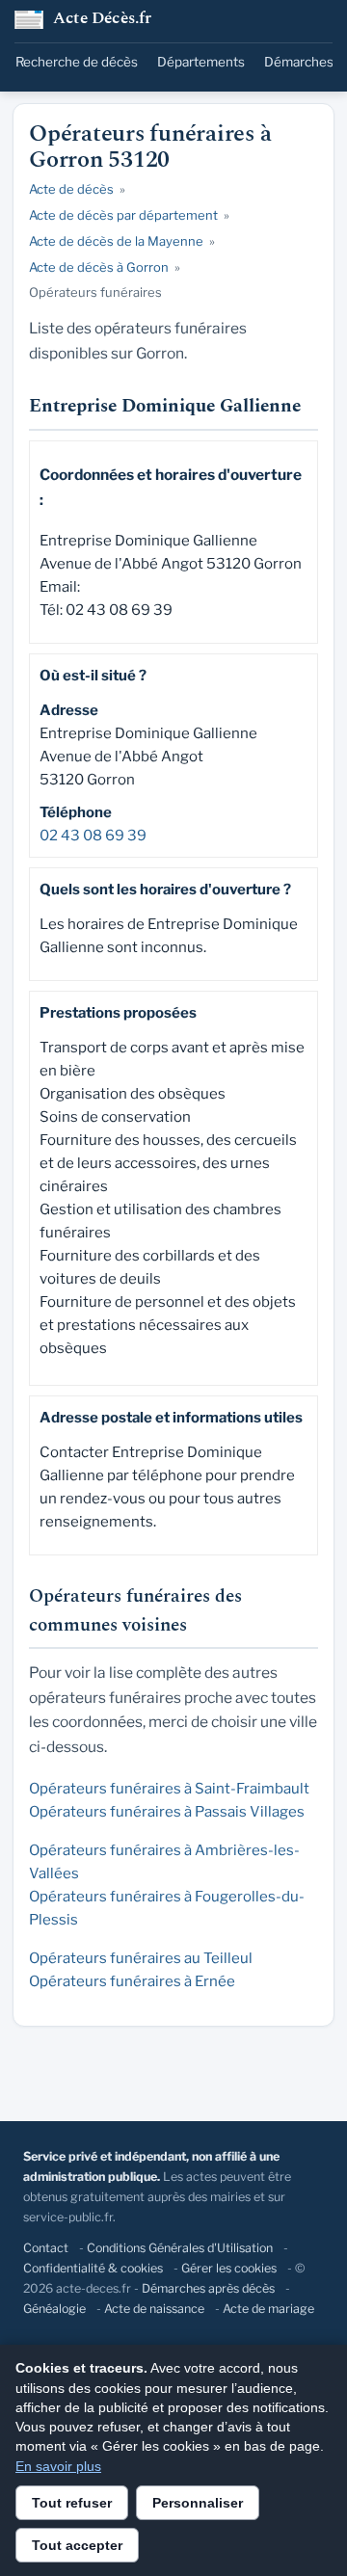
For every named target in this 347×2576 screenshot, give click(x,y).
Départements (201, 62)
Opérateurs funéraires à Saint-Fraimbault (169, 1789)
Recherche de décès (77, 62)
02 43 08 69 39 (93, 836)
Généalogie (54, 2309)
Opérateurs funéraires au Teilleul (141, 1958)
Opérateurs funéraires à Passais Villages (167, 1812)
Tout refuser (72, 2503)
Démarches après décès (208, 2288)
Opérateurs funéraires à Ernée (132, 1981)
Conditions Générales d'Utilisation (180, 2248)
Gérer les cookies (229, 2268)
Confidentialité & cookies (93, 2268)
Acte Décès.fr (103, 20)
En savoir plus (58, 2466)
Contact (46, 2248)
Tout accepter (77, 2545)
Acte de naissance (154, 2309)
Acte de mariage (268, 2309)
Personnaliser (198, 2503)
